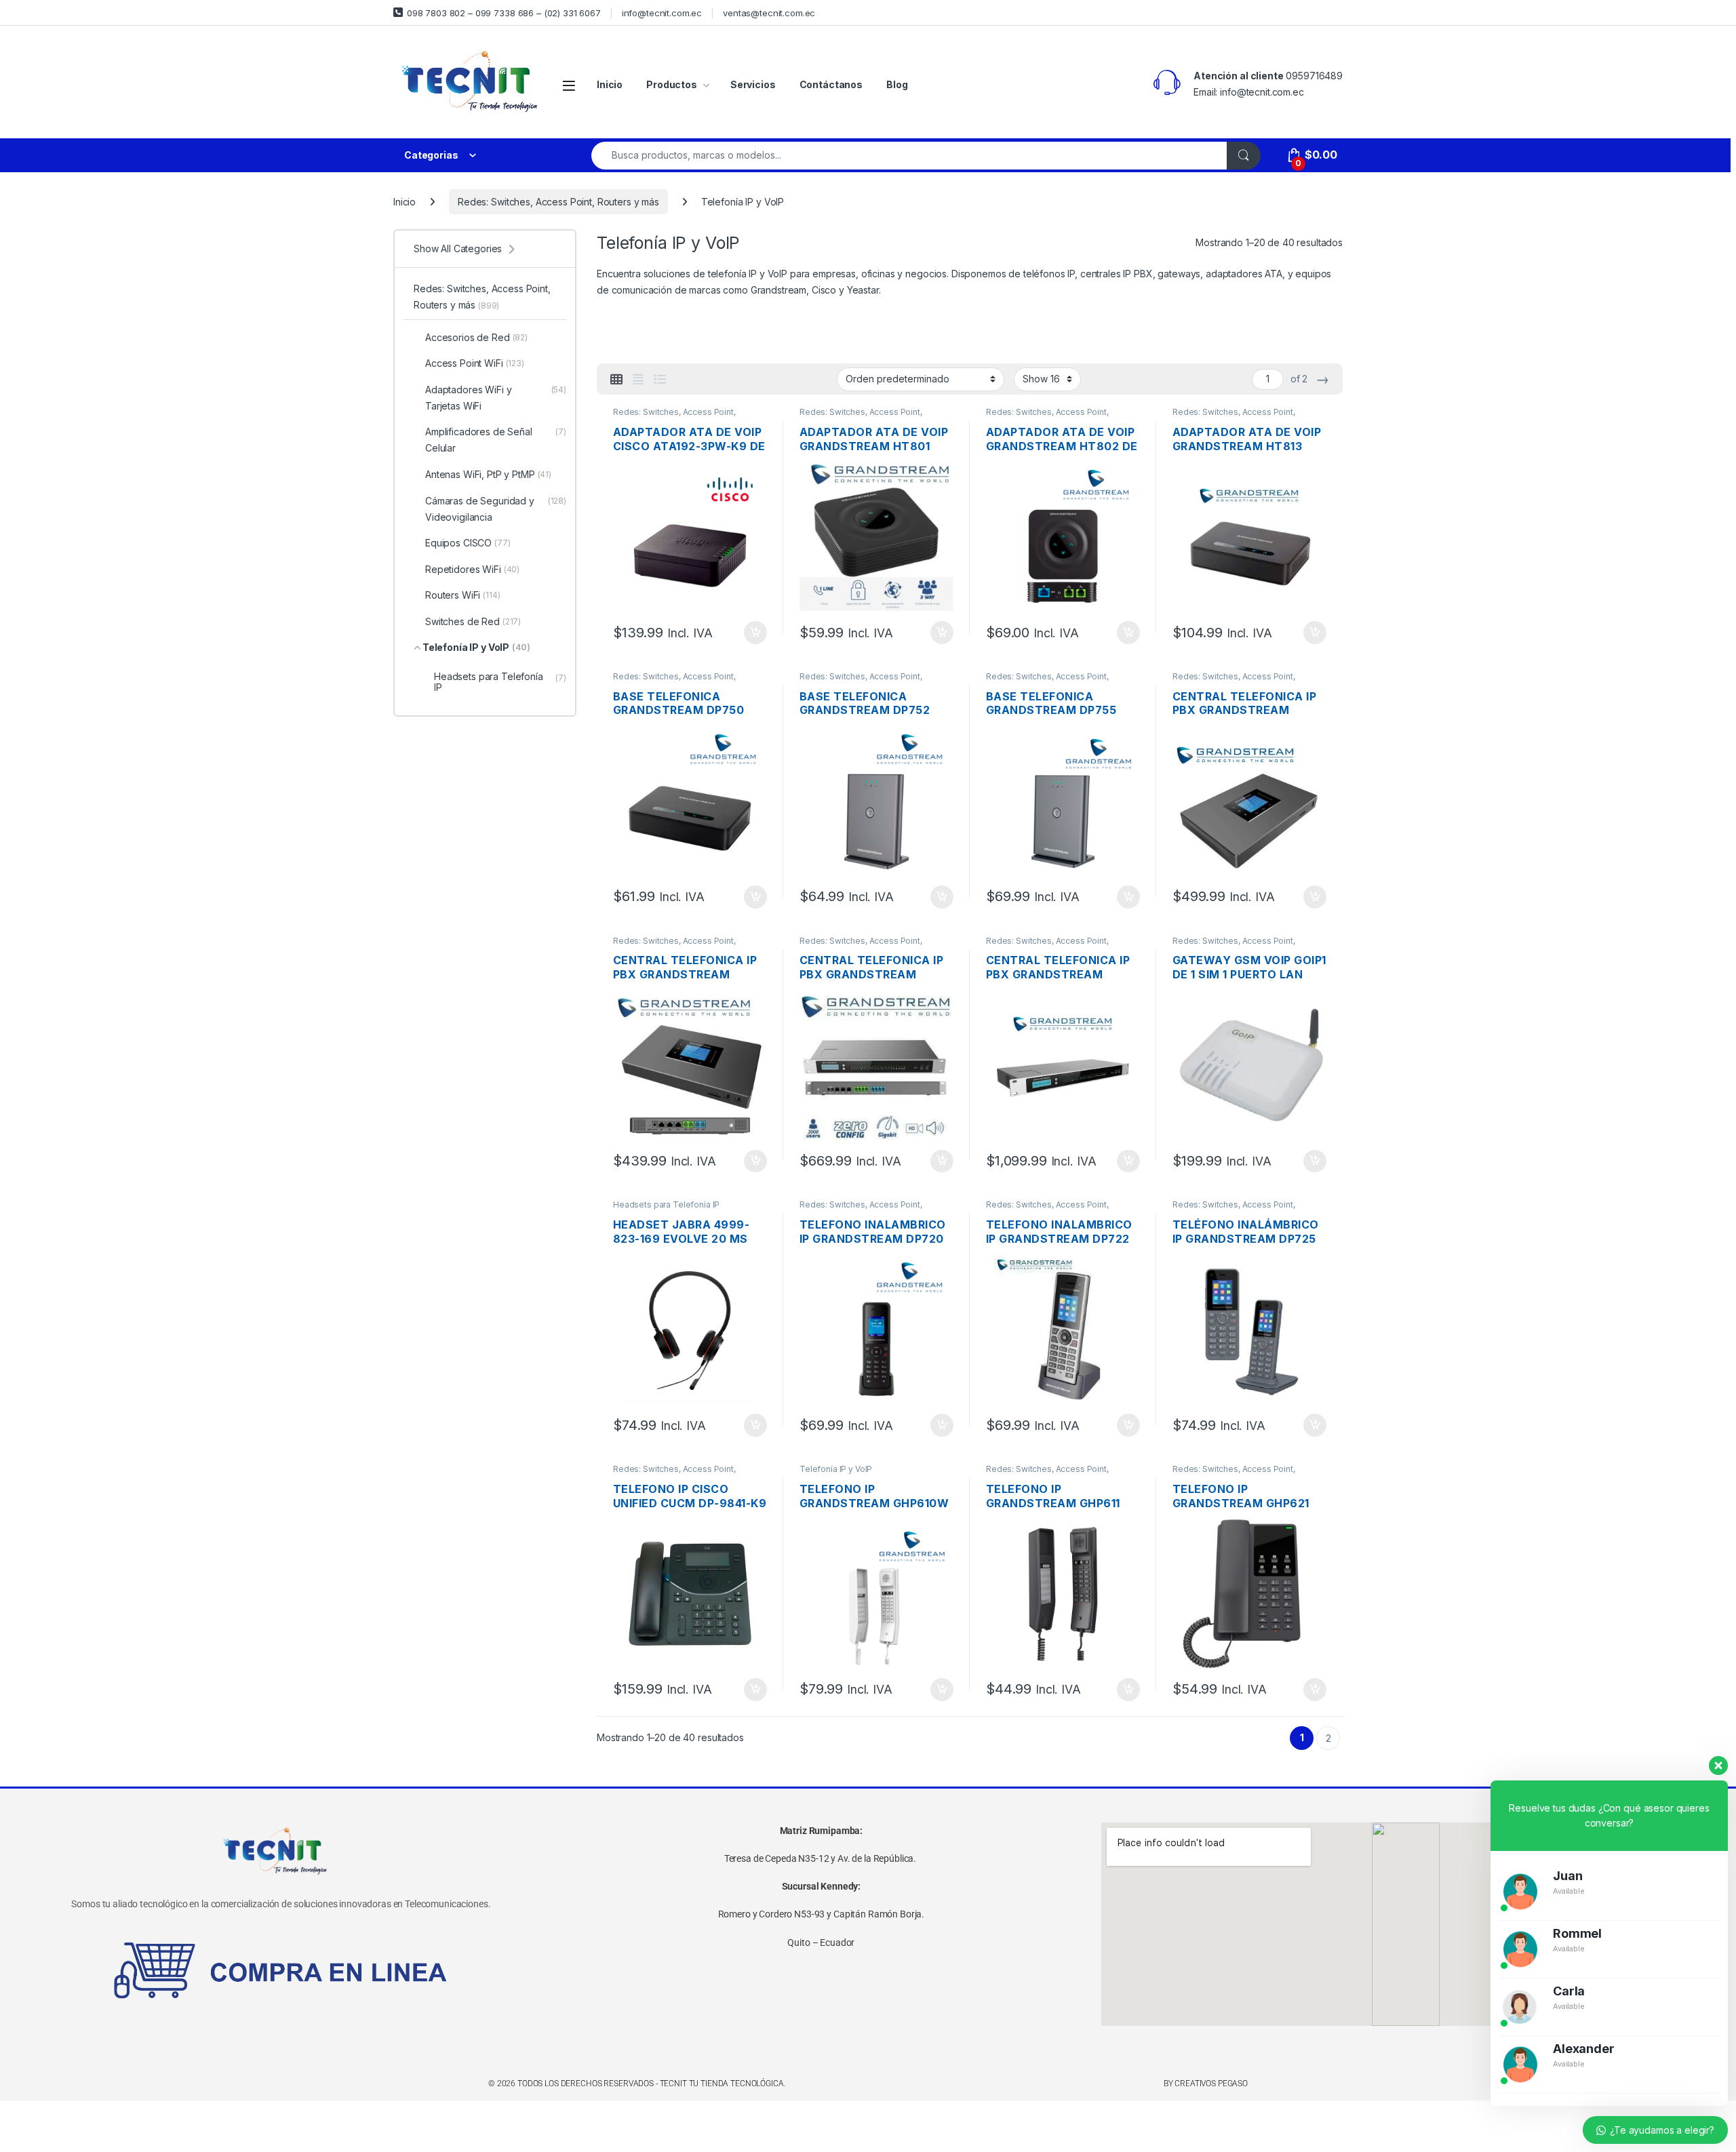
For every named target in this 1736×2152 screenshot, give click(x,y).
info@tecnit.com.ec (662, 13)
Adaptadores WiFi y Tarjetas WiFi (496, 398)
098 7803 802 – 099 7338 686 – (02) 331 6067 (504, 13)
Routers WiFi (463, 595)
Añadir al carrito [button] (753, 633)
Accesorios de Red (476, 337)
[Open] (569, 85)
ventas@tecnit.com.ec (769, 13)
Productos (672, 84)
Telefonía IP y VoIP (836, 1469)
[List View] (660, 380)
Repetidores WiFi (472, 569)
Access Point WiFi (475, 363)
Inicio (610, 84)
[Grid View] (616, 380)
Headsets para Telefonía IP (666, 1204)
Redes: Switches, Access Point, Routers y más (558, 202)
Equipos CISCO (468, 543)
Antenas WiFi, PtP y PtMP (488, 474)
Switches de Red (473, 621)
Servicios (753, 84)
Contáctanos (831, 84)
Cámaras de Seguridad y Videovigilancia (496, 509)
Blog (897, 84)
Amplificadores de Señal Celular (496, 440)
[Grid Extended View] (638, 380)
